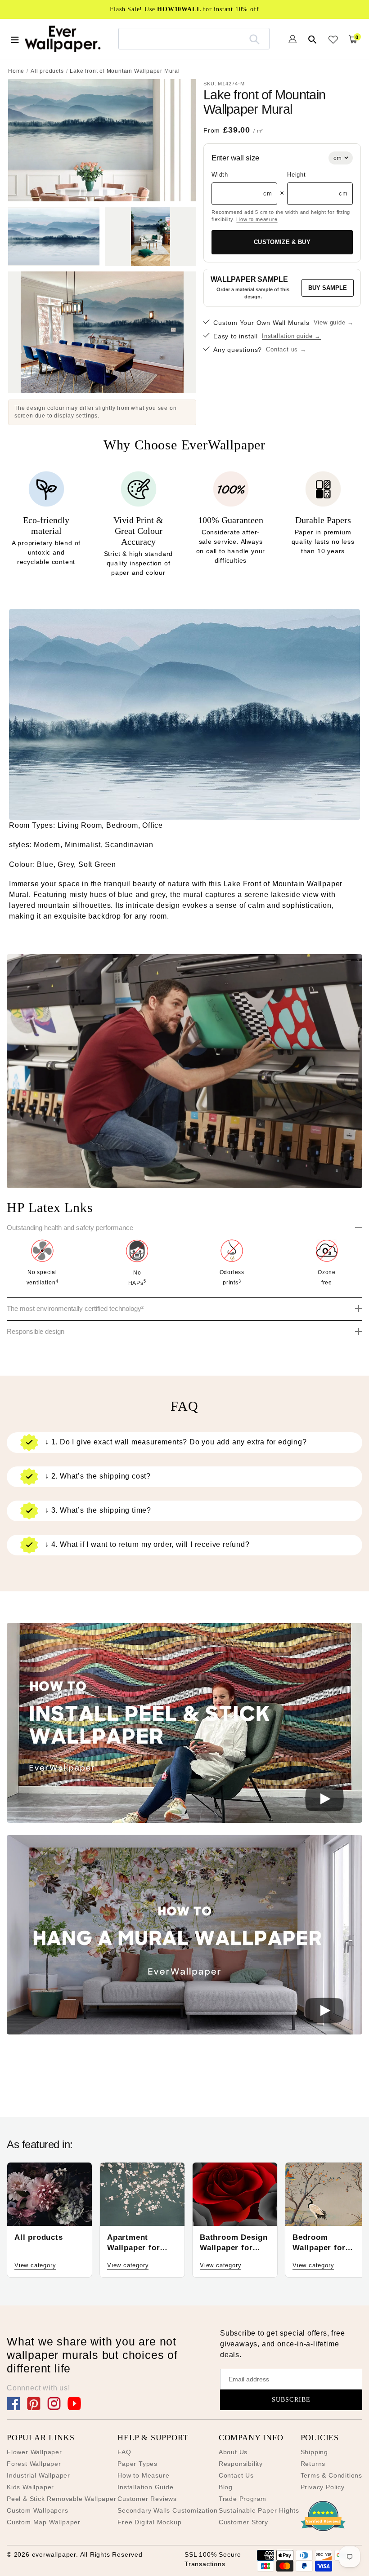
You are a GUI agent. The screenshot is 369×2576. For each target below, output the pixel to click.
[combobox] (194, 38)
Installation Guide (145, 2487)
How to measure (257, 219)
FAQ (124, 2452)
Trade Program (243, 2499)
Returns (313, 2464)
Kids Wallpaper (30, 2487)
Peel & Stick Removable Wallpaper (62, 2499)
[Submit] (254, 39)
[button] (184, 1724)
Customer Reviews (147, 2499)
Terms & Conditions (331, 2475)
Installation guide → (291, 336)
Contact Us (236, 2475)
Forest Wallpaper (34, 2464)
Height (297, 175)
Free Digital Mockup (149, 2522)
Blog (226, 2487)
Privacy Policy (323, 2487)
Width (220, 175)
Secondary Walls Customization (167, 2510)
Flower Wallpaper (34, 2452)
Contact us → (286, 349)
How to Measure (143, 2475)
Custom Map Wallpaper (44, 2522)
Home (16, 71)
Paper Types (137, 2464)
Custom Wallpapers (38, 2510)
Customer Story (243, 2522)
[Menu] (15, 39)
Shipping (314, 2452)
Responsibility (241, 2464)
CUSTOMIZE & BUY (282, 242)
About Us (233, 2452)
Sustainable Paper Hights (259, 2510)
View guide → (334, 322)
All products (47, 71)
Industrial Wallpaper (38, 2475)
